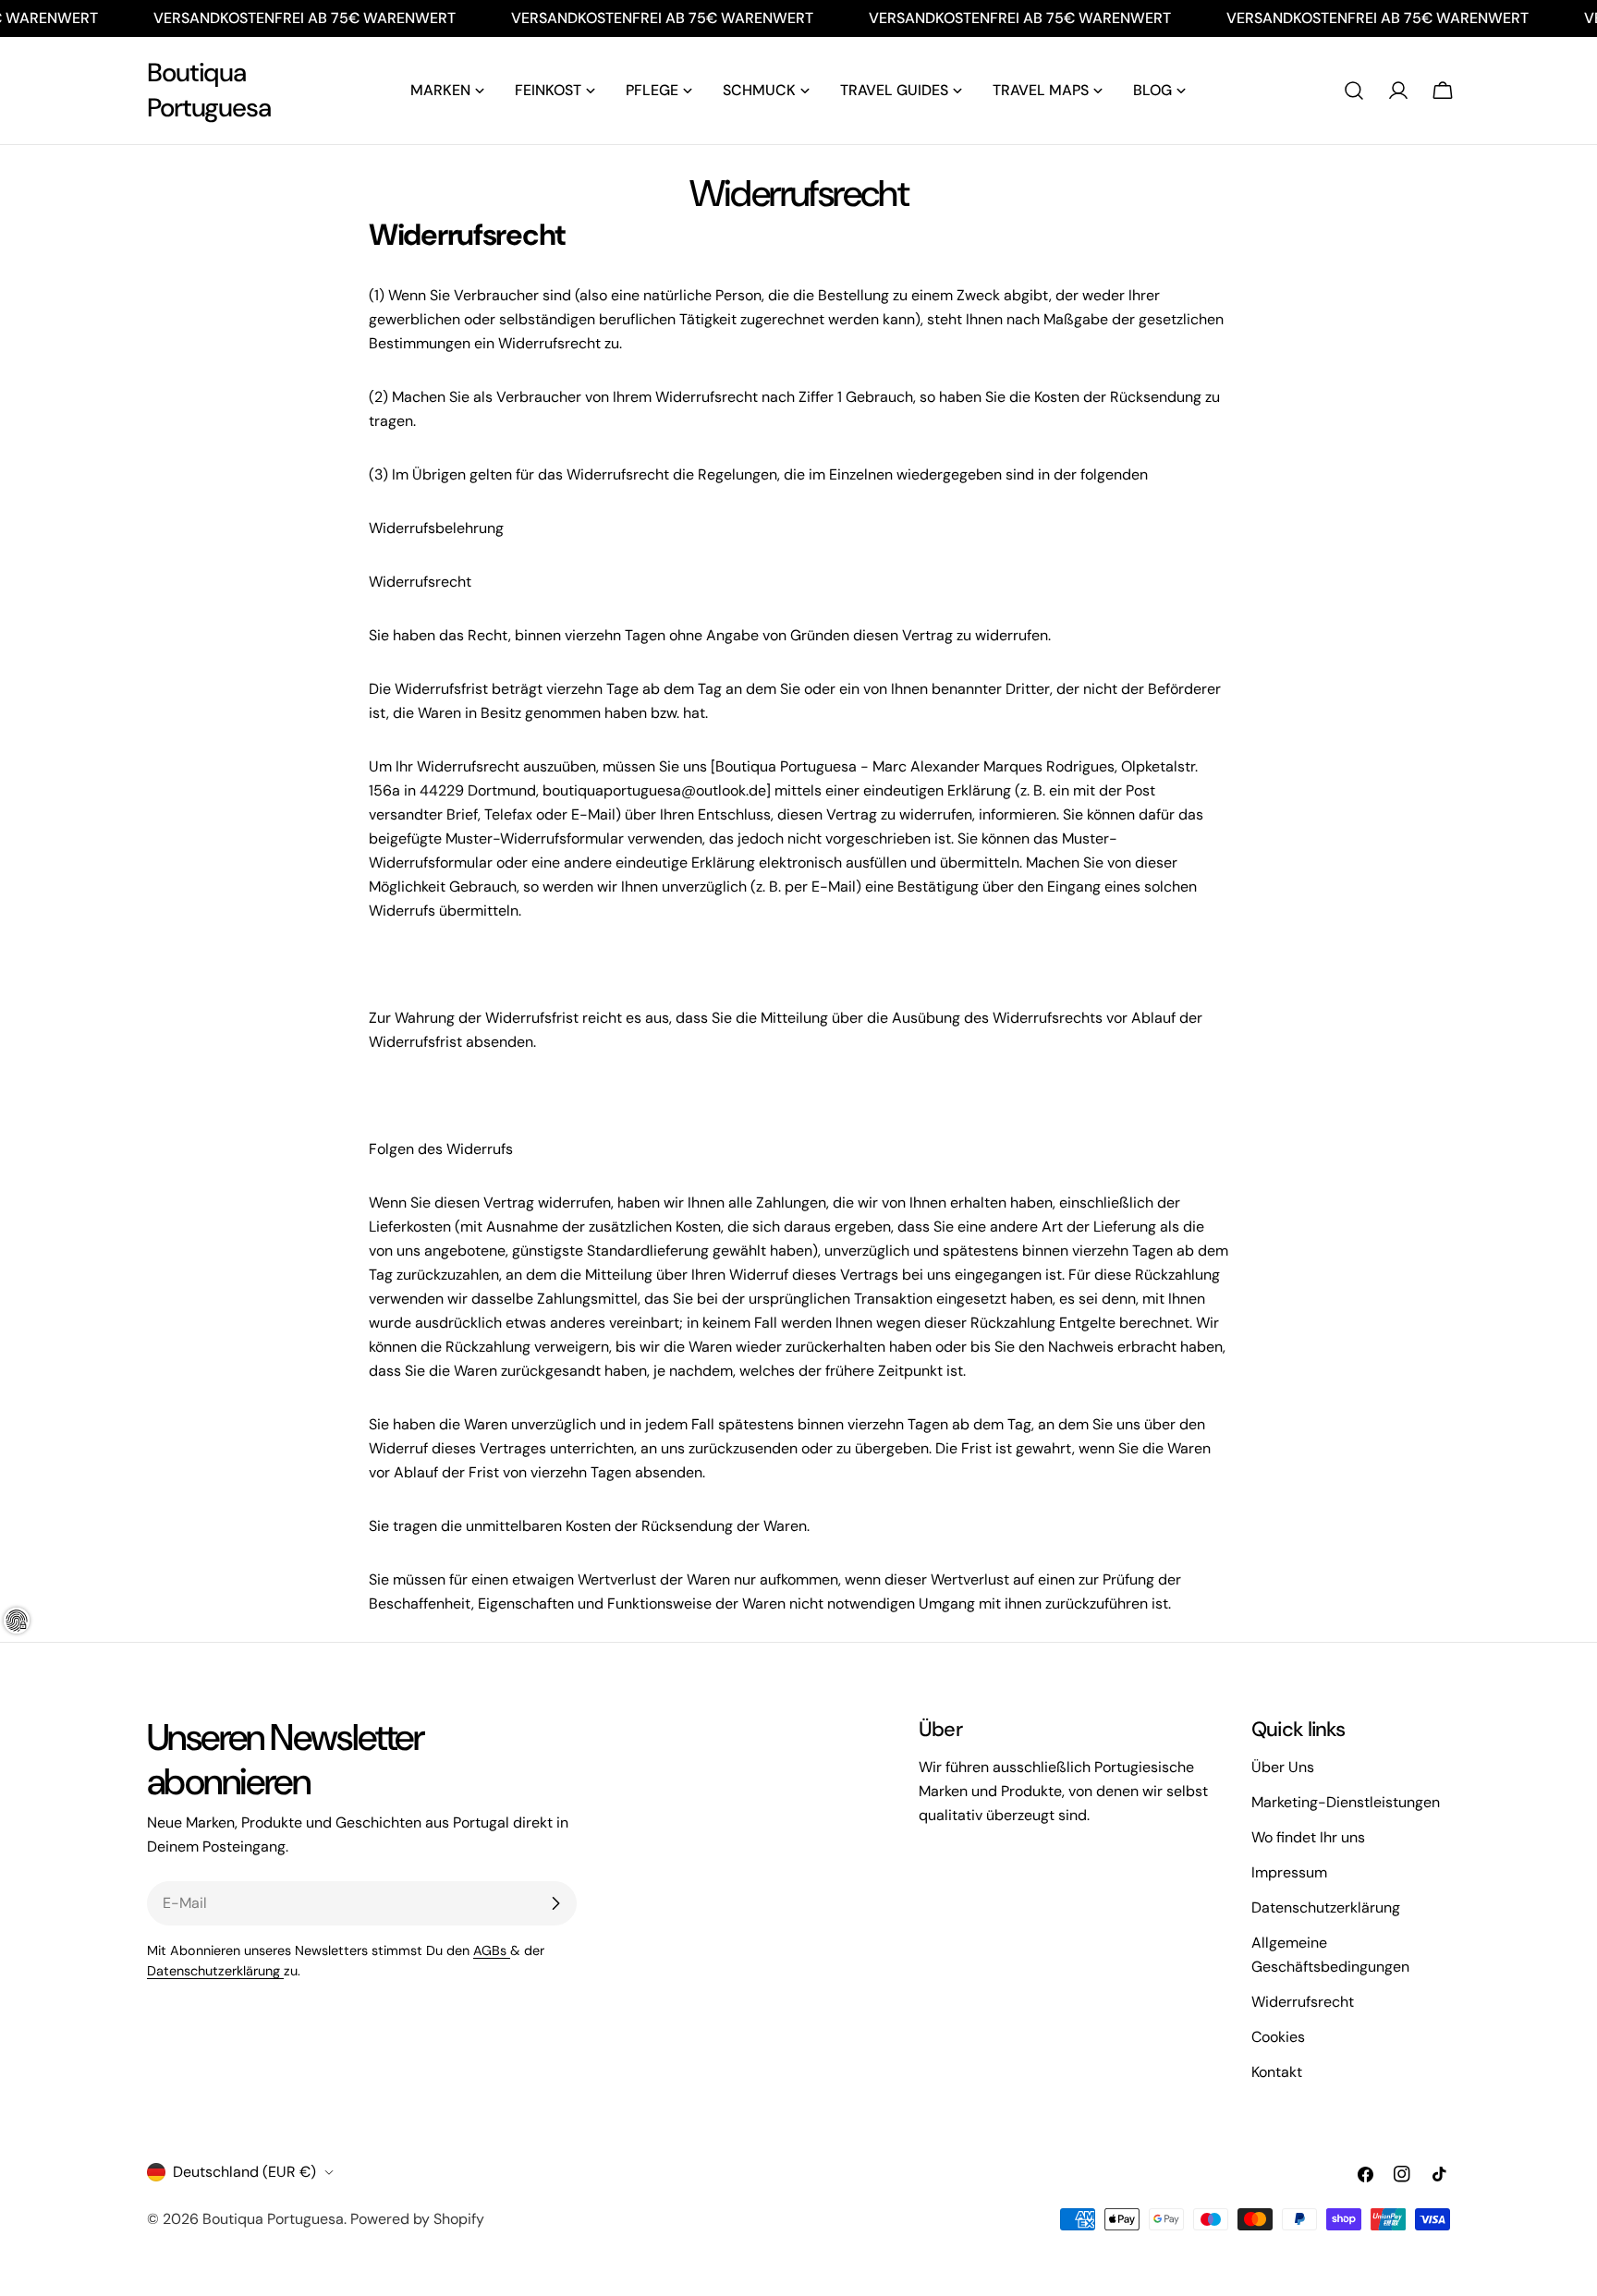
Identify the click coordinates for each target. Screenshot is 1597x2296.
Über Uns (1283, 1767)
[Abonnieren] (555, 1903)
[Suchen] (1354, 91)
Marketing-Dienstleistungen (1346, 1802)
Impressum (1289, 1872)
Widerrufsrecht (1303, 2002)
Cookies (1278, 2037)
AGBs (492, 1950)
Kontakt (1277, 2072)
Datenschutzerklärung (215, 1971)
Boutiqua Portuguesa (209, 90)
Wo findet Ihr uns (1308, 1837)
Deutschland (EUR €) (244, 2172)
